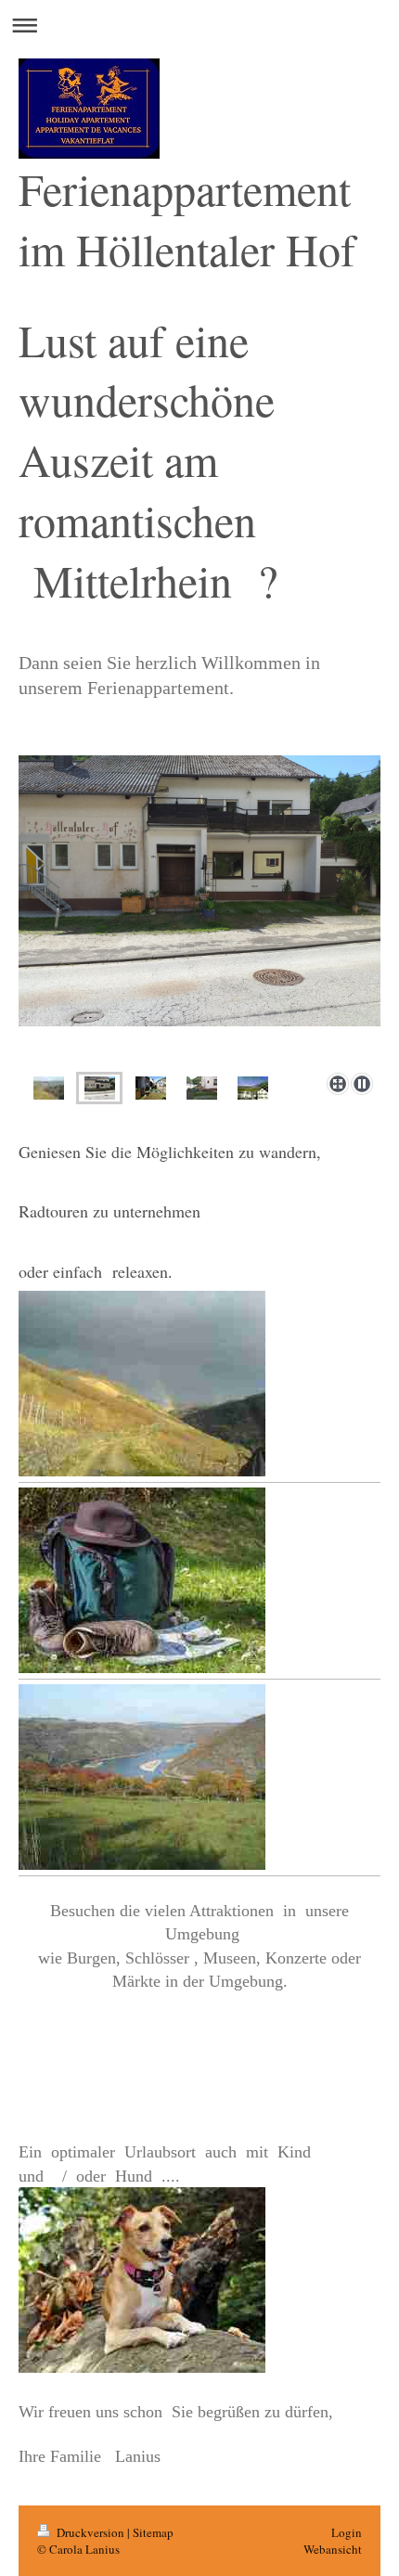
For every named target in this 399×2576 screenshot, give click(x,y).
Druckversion (90, 2532)
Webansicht (333, 2549)
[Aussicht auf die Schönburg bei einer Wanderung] (49, 1088)
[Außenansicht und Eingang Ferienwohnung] (199, 910)
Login (347, 2532)
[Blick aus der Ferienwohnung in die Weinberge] (253, 1088)
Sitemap (153, 2532)
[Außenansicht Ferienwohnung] (202, 1088)
